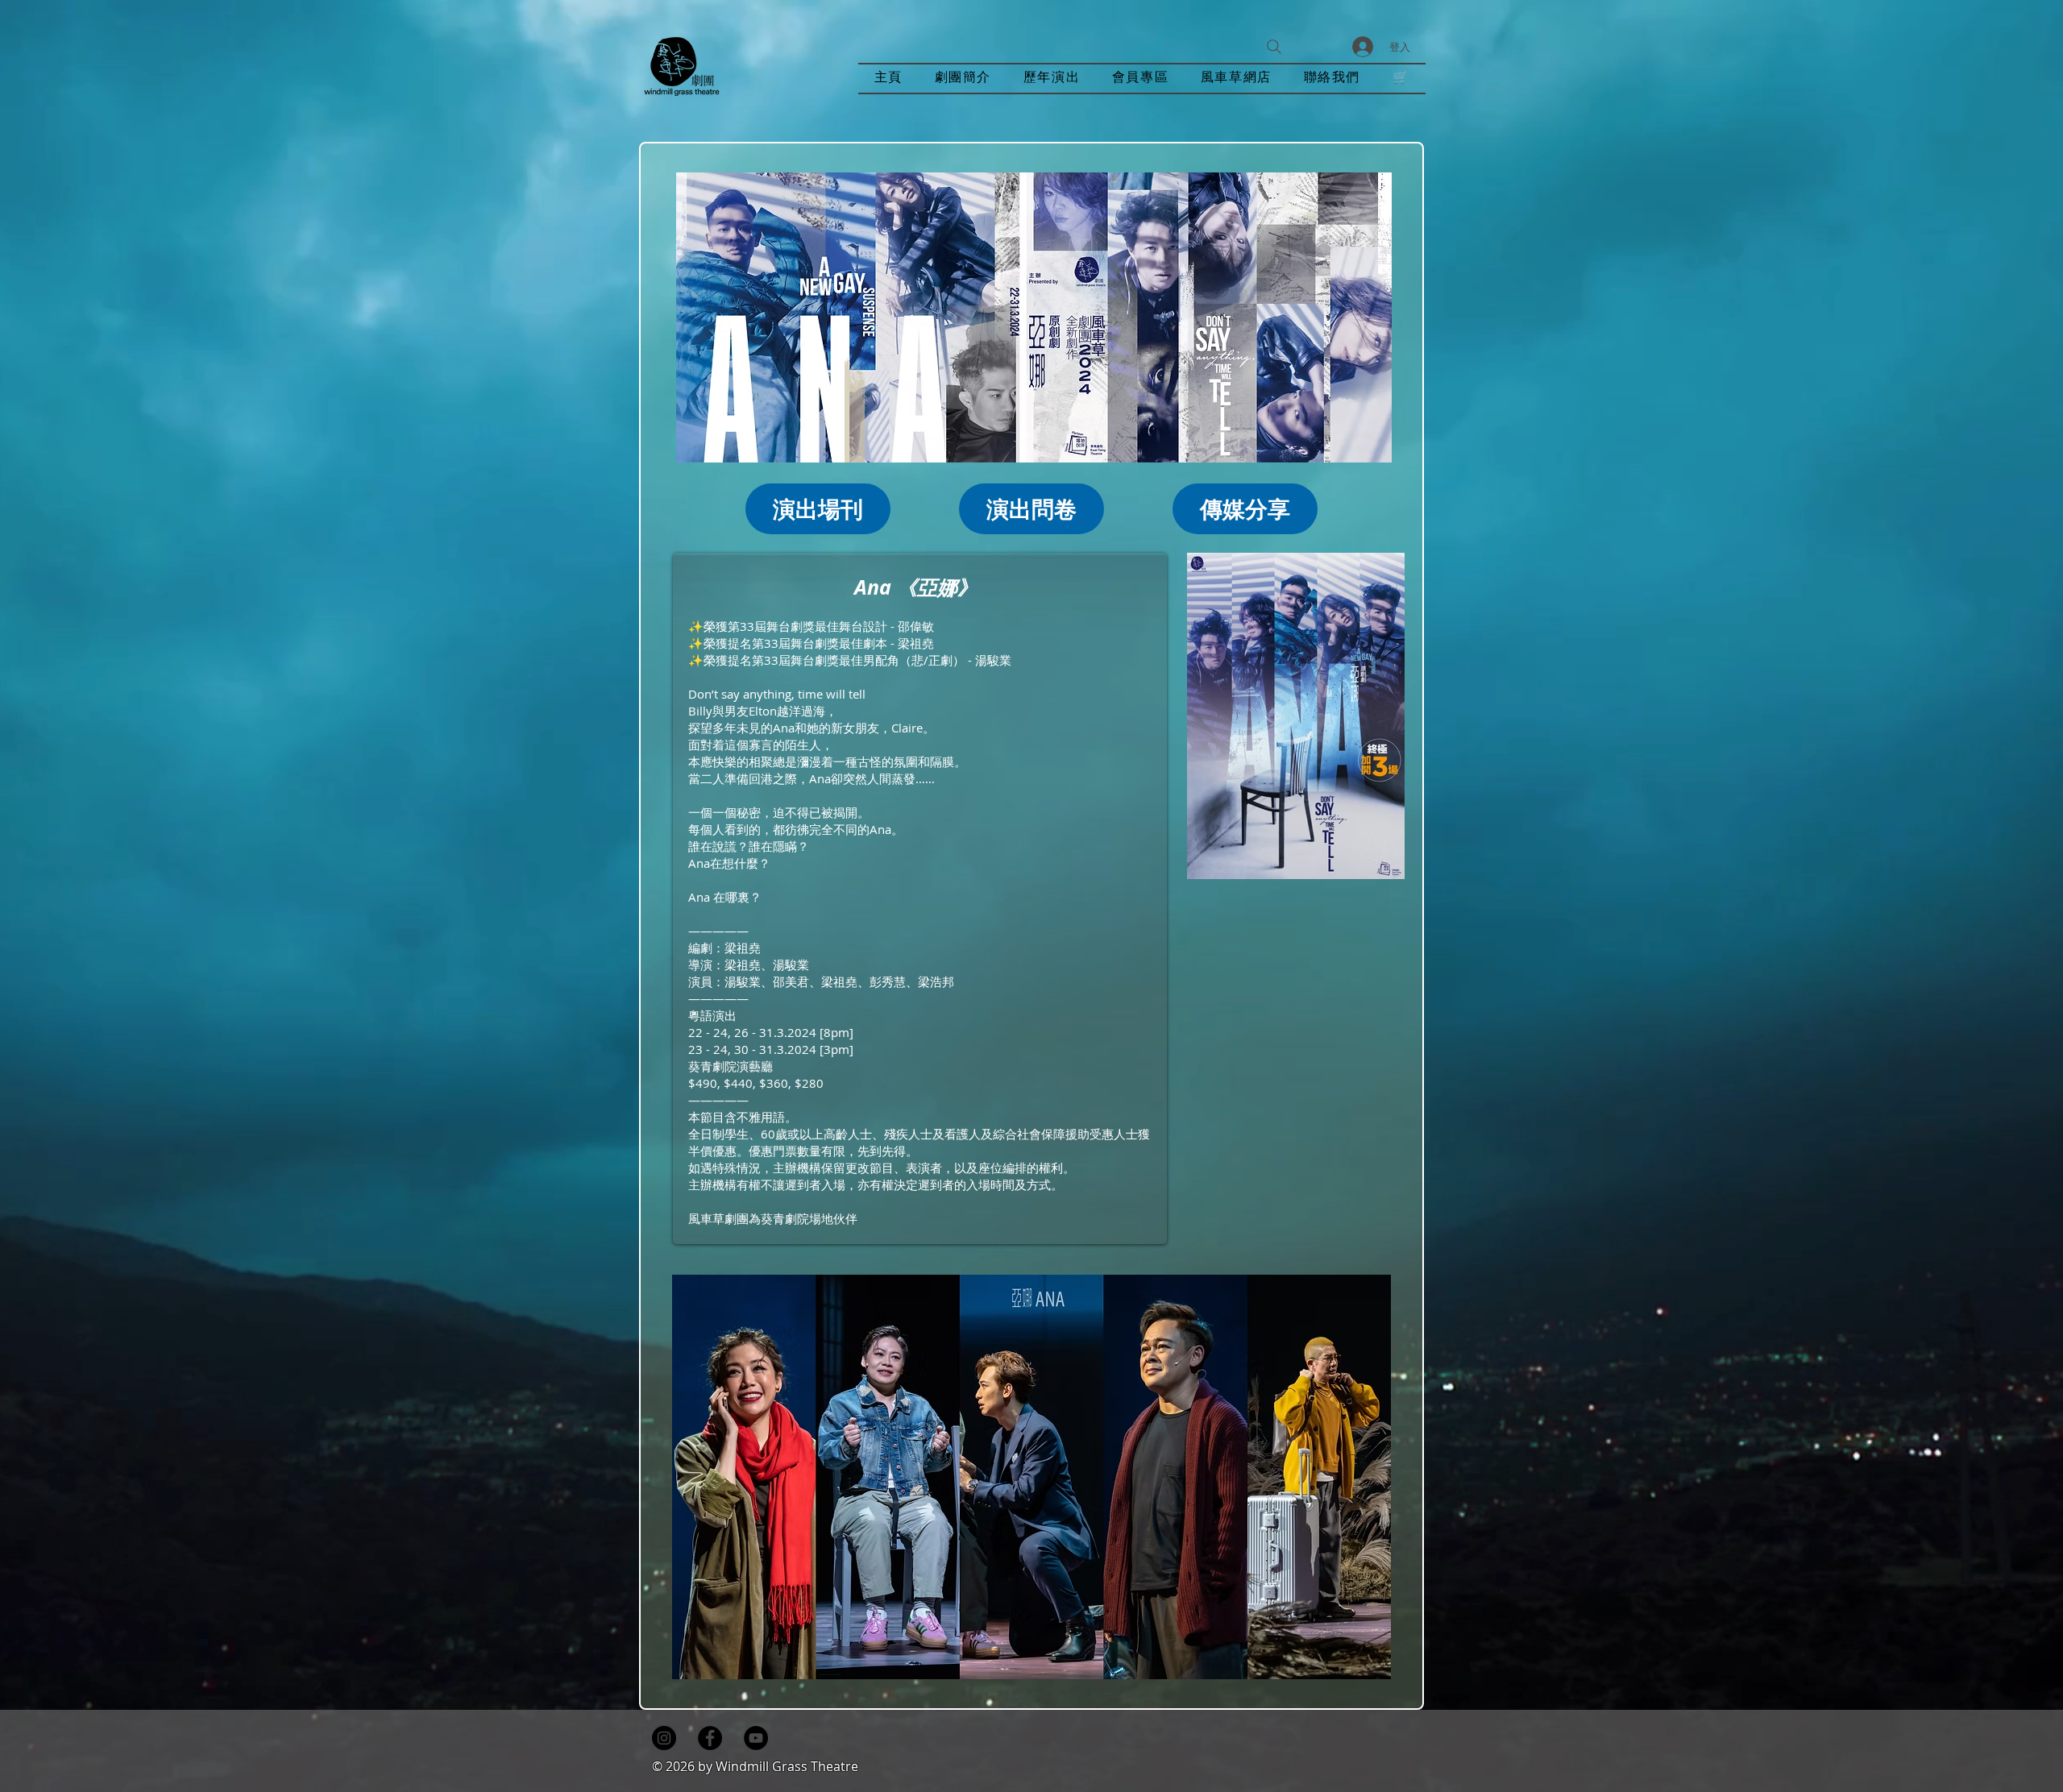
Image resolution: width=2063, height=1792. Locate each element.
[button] (1052, 79)
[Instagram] (664, 1738)
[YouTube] (756, 1738)
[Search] (1274, 47)
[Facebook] (710, 1738)
